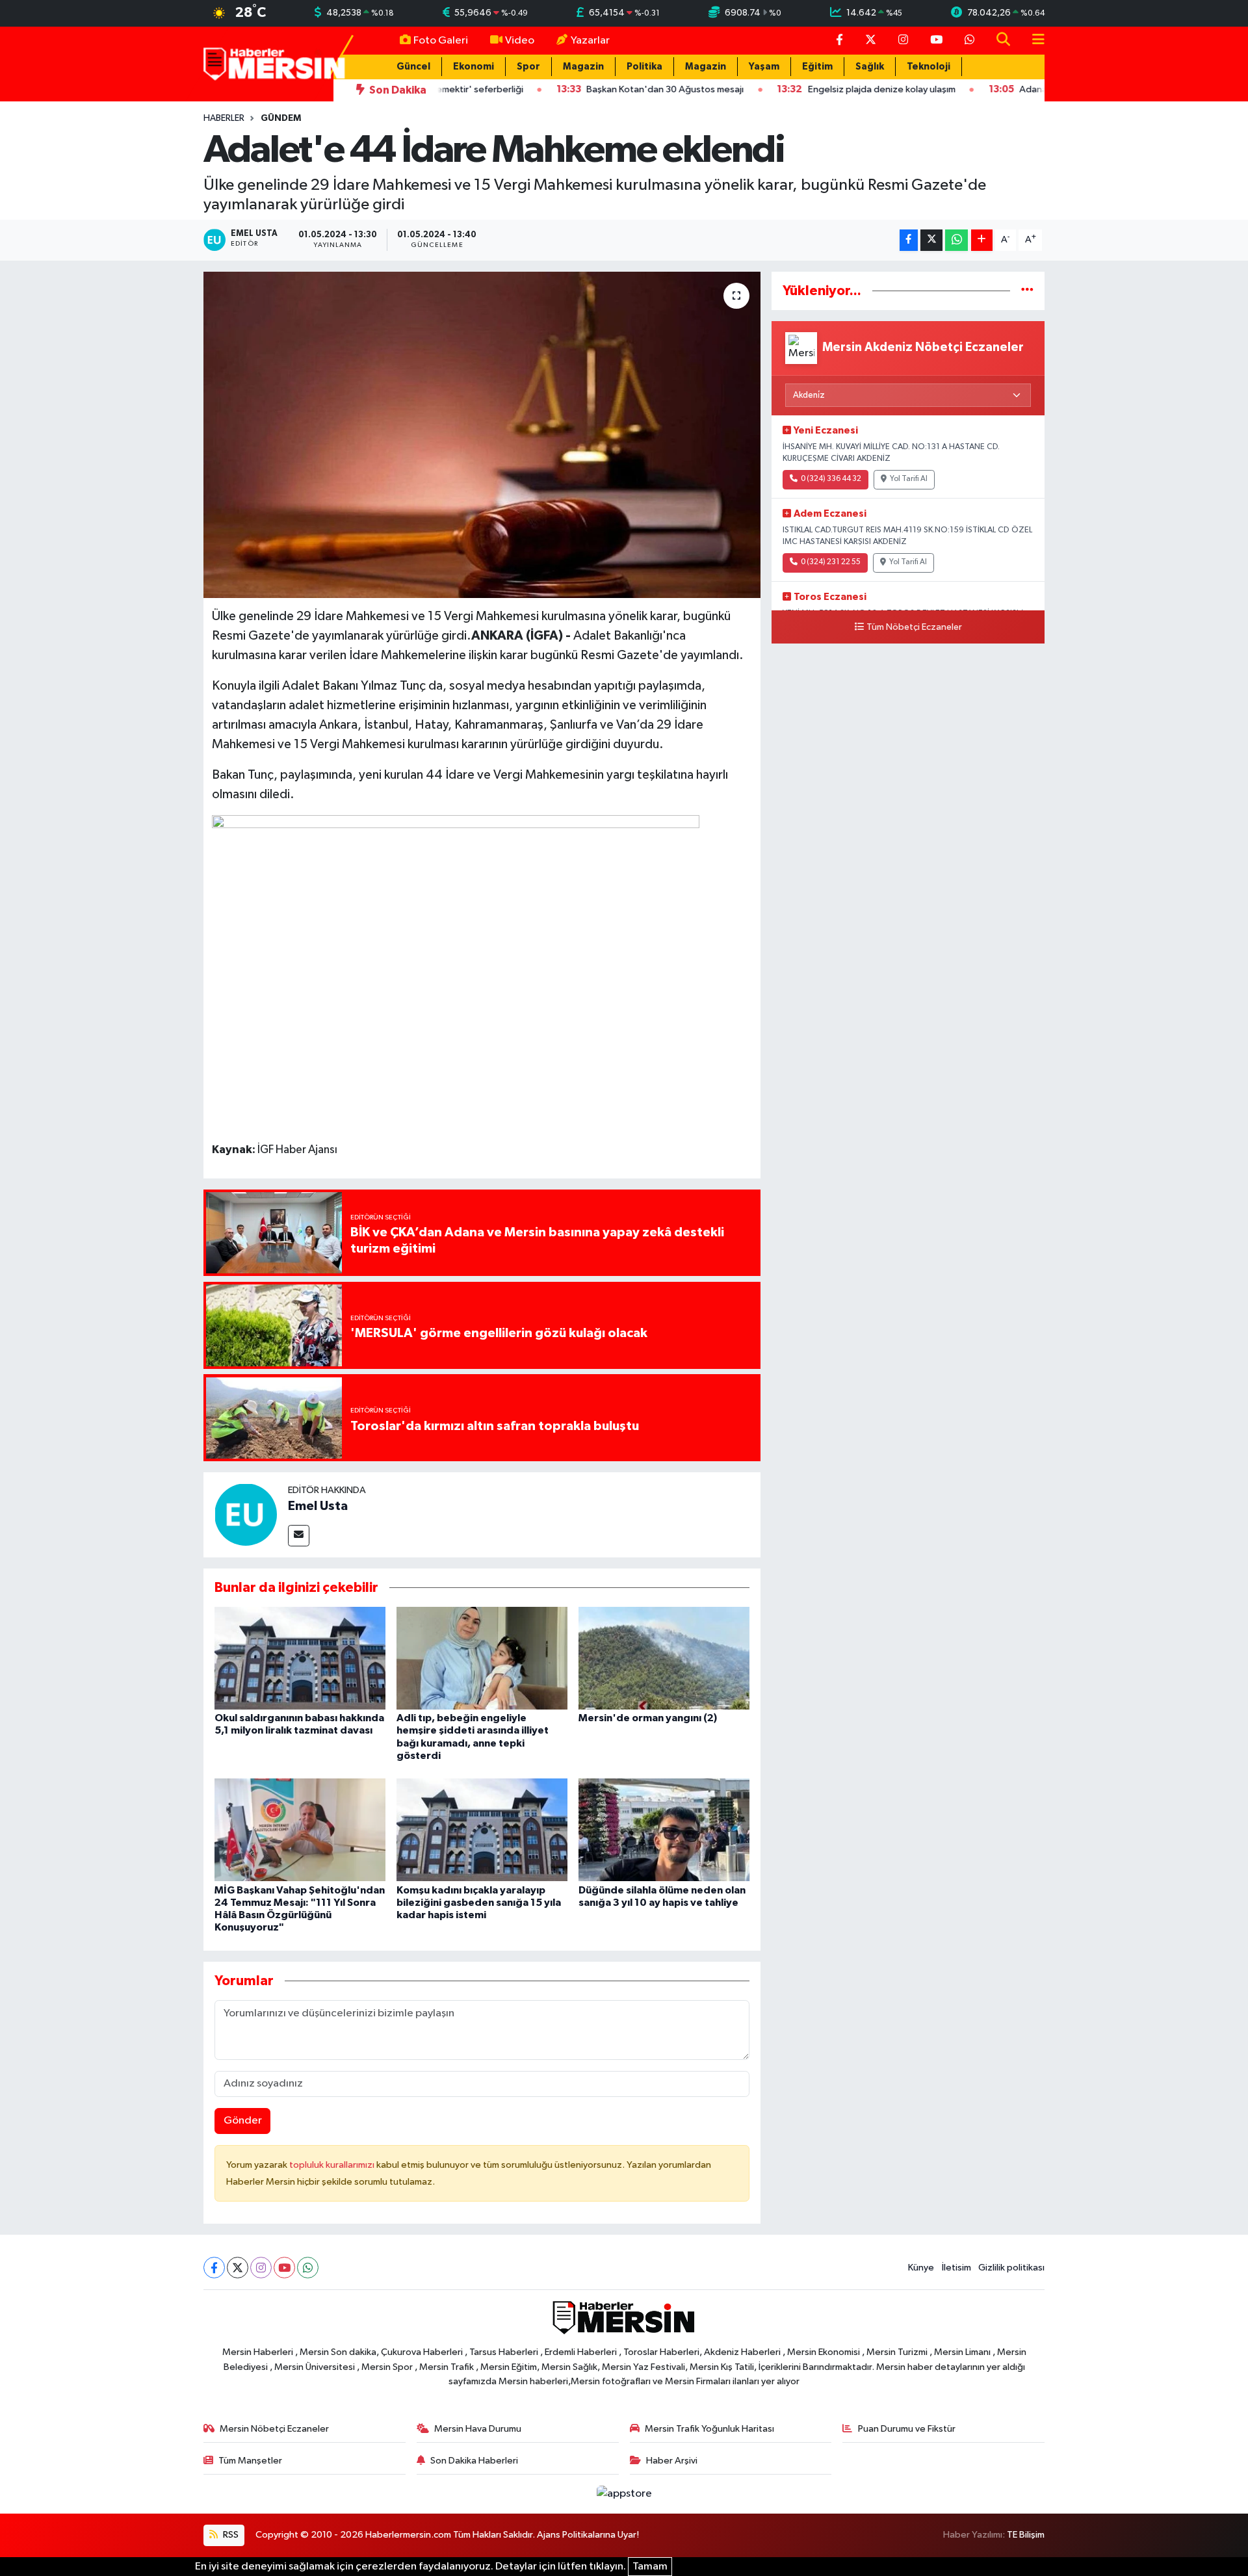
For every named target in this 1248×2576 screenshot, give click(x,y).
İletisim (956, 2268)
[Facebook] (214, 2268)
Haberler (224, 118)
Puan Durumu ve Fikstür (907, 2429)
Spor (528, 67)
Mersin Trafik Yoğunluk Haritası (709, 2429)
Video (520, 41)
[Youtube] (284, 2268)
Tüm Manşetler (250, 2461)
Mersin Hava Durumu (478, 2429)
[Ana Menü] (1033, 41)
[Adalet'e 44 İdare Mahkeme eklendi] (482, 435)
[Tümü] (1027, 291)
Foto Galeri (441, 41)
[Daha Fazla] (982, 240)
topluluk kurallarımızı (333, 2165)
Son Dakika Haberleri (474, 2461)
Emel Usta (318, 1506)
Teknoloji (929, 67)
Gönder (243, 2121)
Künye (921, 2268)
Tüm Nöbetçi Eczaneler (914, 627)
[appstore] (624, 2494)
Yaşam (764, 67)
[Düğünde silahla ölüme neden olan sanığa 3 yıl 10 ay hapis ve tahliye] (664, 1829)
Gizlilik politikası (1011, 2268)
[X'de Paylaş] (931, 240)
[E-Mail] (299, 1536)
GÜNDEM (281, 118)
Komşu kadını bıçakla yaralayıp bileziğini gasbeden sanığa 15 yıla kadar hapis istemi (479, 1903)
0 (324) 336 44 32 (831, 479)
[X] (238, 2268)
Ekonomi (474, 67)
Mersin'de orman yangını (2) (648, 1718)
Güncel (413, 67)
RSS (230, 2535)
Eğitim (817, 67)
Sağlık (870, 67)
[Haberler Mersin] (275, 63)
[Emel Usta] (246, 1514)
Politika (644, 67)
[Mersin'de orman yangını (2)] (664, 1658)
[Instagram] (261, 2268)
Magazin (583, 67)
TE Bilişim (1026, 2535)
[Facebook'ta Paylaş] (909, 240)
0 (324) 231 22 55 (831, 562)
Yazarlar (590, 41)
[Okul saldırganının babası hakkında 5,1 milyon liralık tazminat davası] (300, 1658)
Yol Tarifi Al (909, 479)
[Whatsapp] (308, 2268)
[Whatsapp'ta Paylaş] (956, 240)
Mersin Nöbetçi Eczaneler (274, 2429)
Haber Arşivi (672, 2461)
